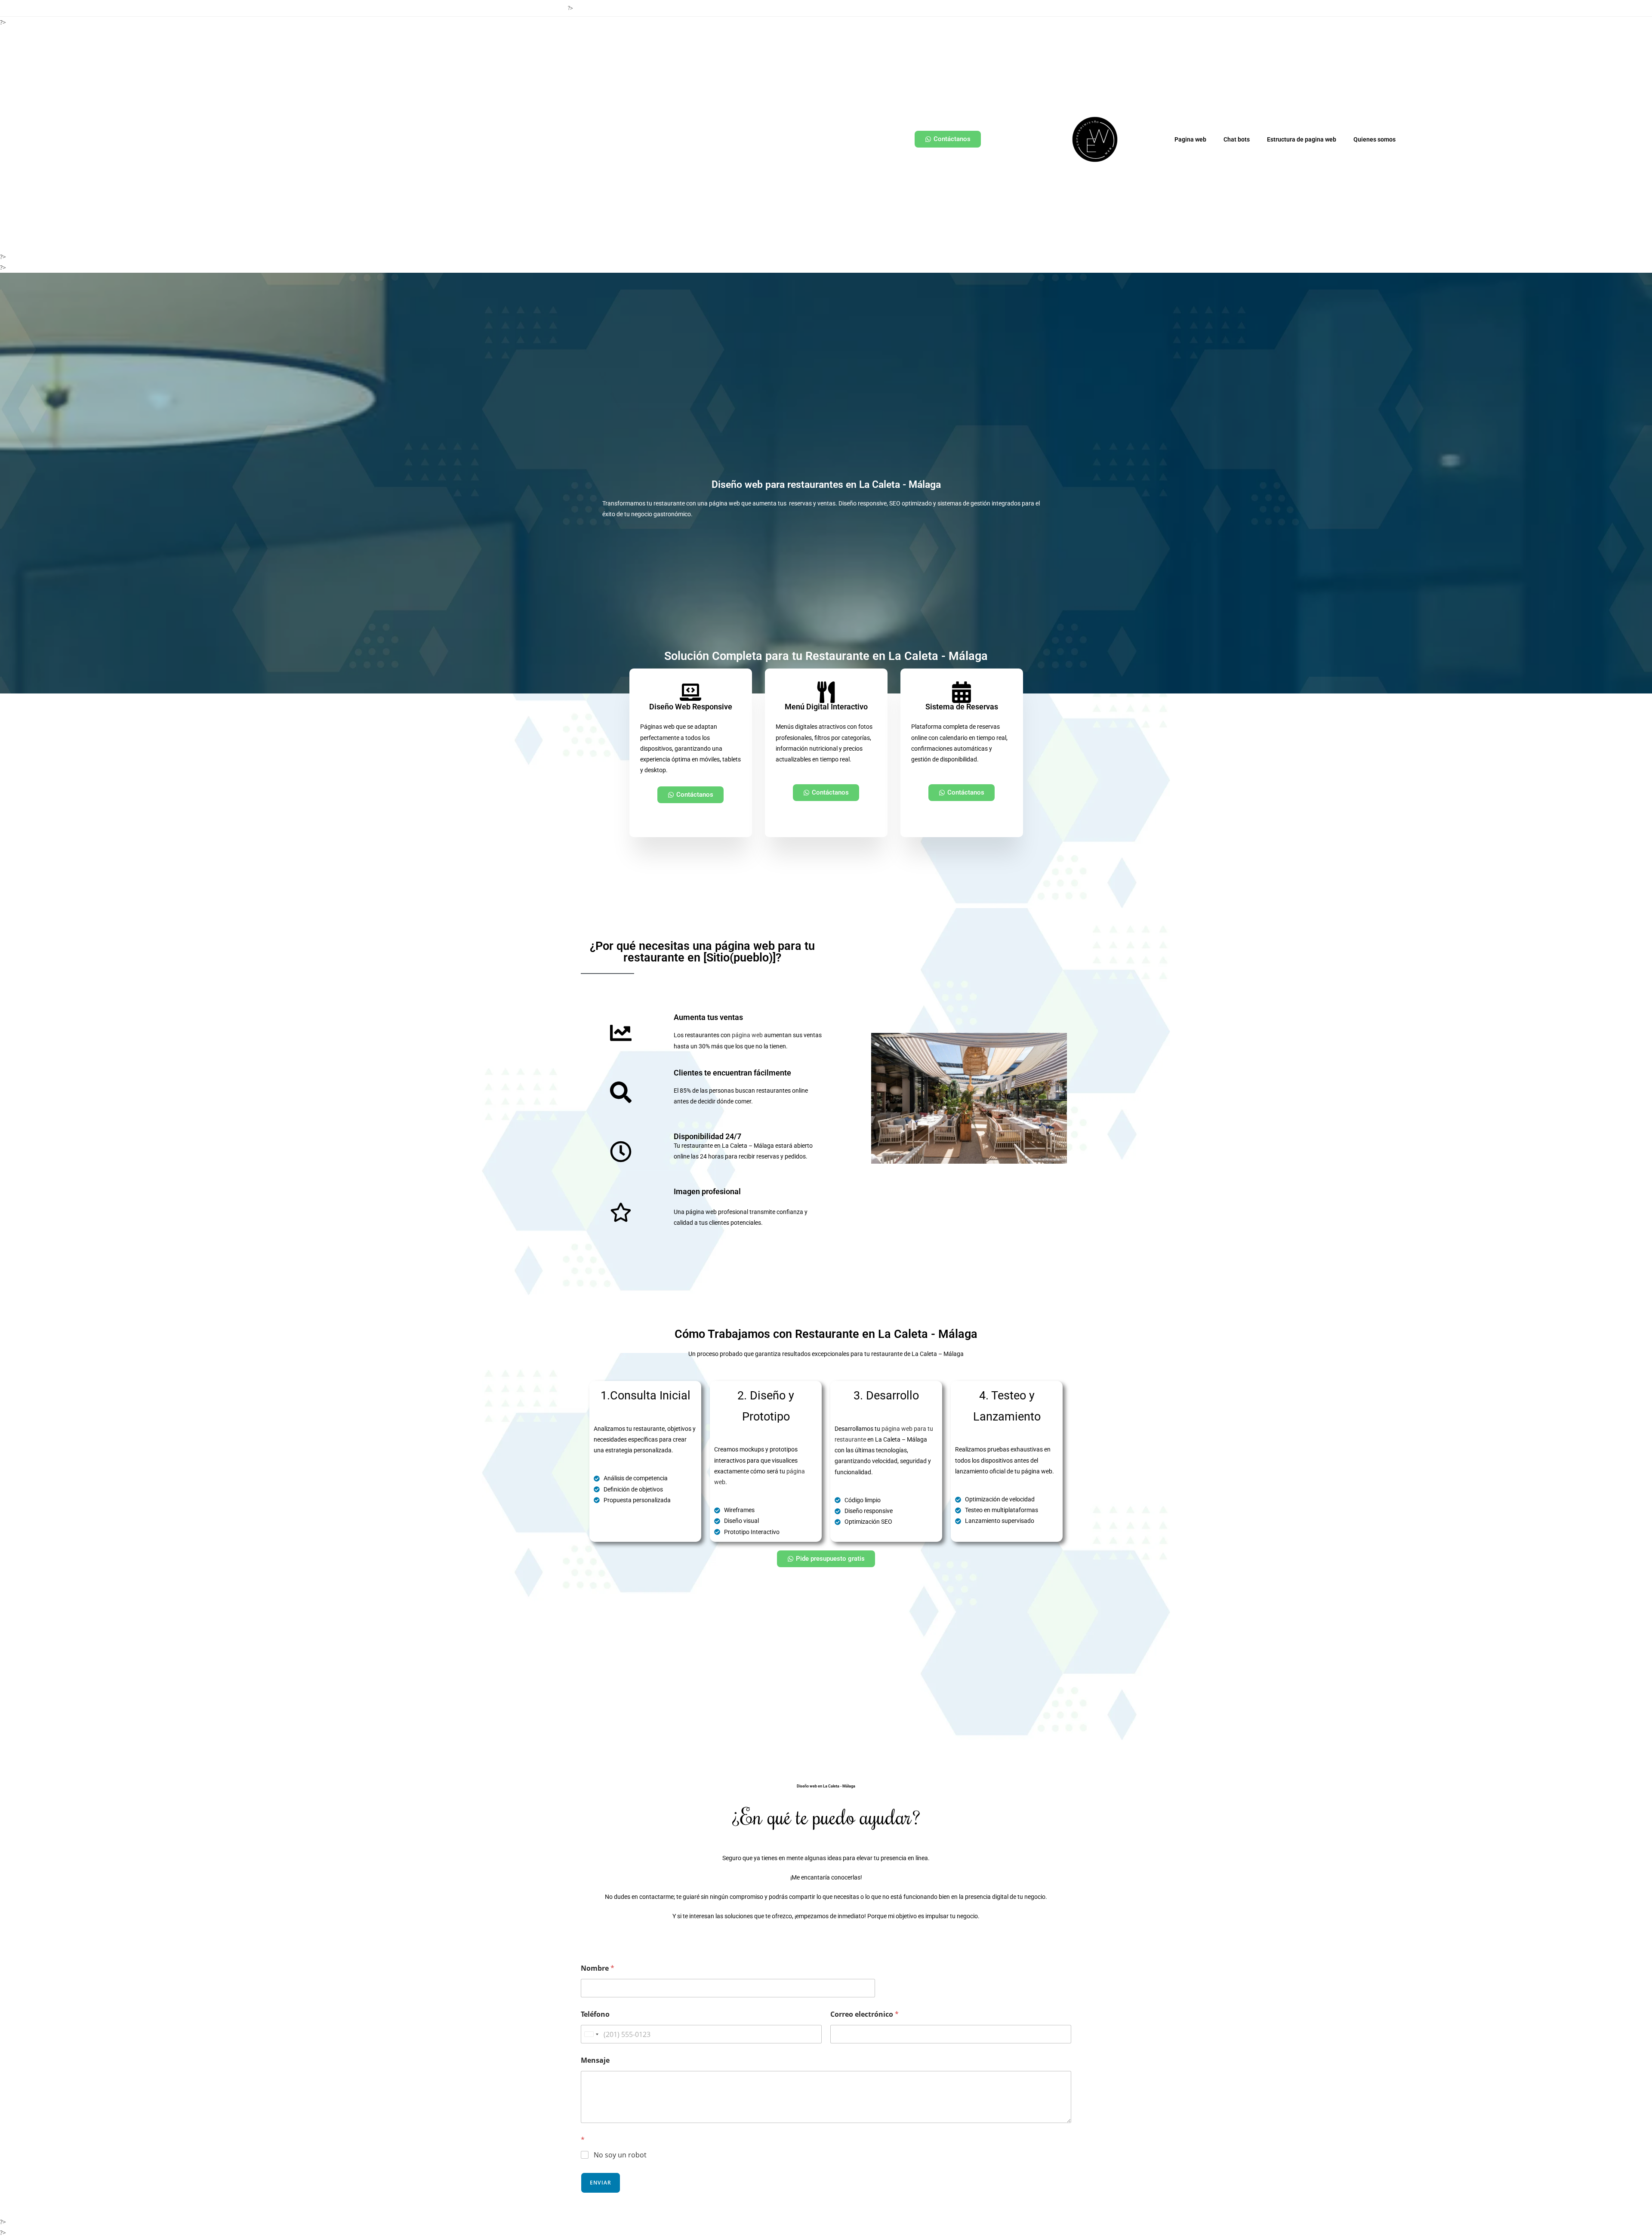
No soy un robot (620, 2155)
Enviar (601, 2183)
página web (747, 1035)
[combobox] (591, 2034)
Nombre (598, 1968)
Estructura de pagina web (1302, 139)
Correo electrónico (865, 2014)
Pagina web (1190, 139)
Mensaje (595, 2060)
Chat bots (1237, 139)
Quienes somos (1375, 139)
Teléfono (595, 2014)
